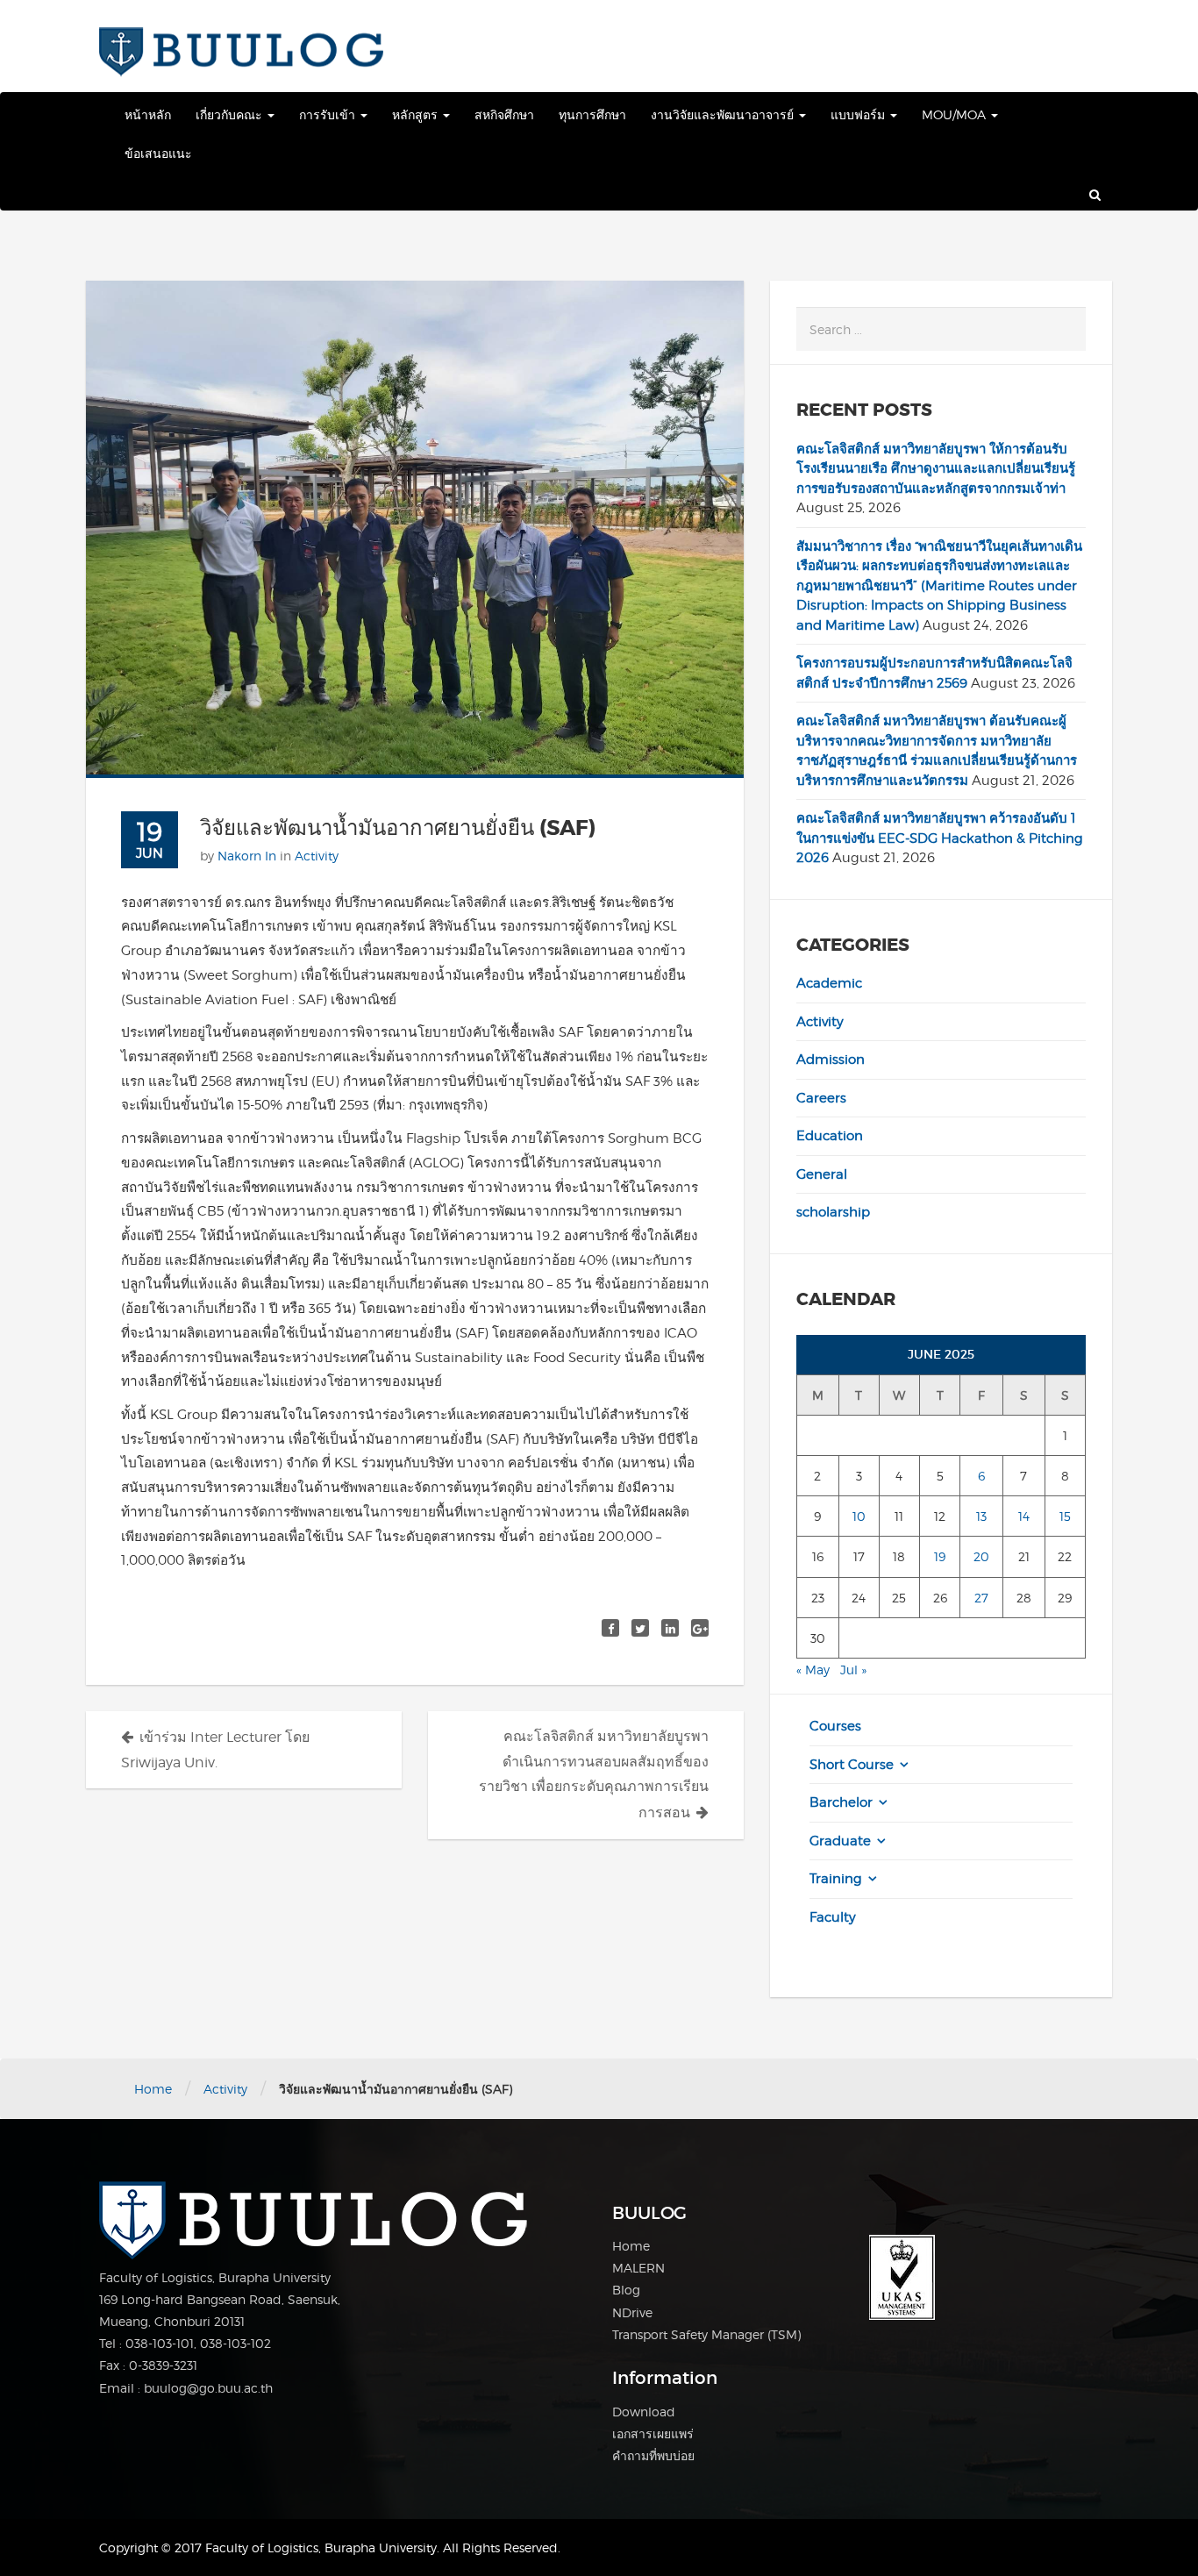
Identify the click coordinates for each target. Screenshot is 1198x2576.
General (822, 1174)
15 (1065, 1516)
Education (830, 1136)
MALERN (638, 2268)
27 (981, 1598)
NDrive (632, 2312)
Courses (835, 1726)
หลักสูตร (417, 114)
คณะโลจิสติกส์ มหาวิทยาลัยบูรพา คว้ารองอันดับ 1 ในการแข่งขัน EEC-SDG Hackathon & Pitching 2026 (940, 838)
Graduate (840, 1841)
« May (813, 1670)
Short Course (852, 1765)
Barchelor (841, 1802)
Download (644, 2412)
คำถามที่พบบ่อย (653, 2455)
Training (836, 1879)
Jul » (853, 1670)
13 (981, 1516)
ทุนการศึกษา (592, 114)
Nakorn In (247, 856)
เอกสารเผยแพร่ (653, 2433)
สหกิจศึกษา (504, 114)
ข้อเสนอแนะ (158, 153)
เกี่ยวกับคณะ (231, 114)
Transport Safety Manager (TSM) (706, 2334)
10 (859, 1516)
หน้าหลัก (148, 114)
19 (940, 1556)
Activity (317, 856)
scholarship (833, 1212)
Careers (821, 1098)
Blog (626, 2290)
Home (153, 2089)
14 (1024, 1516)
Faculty (833, 1917)
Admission (831, 1060)
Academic (829, 983)
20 (981, 1556)
